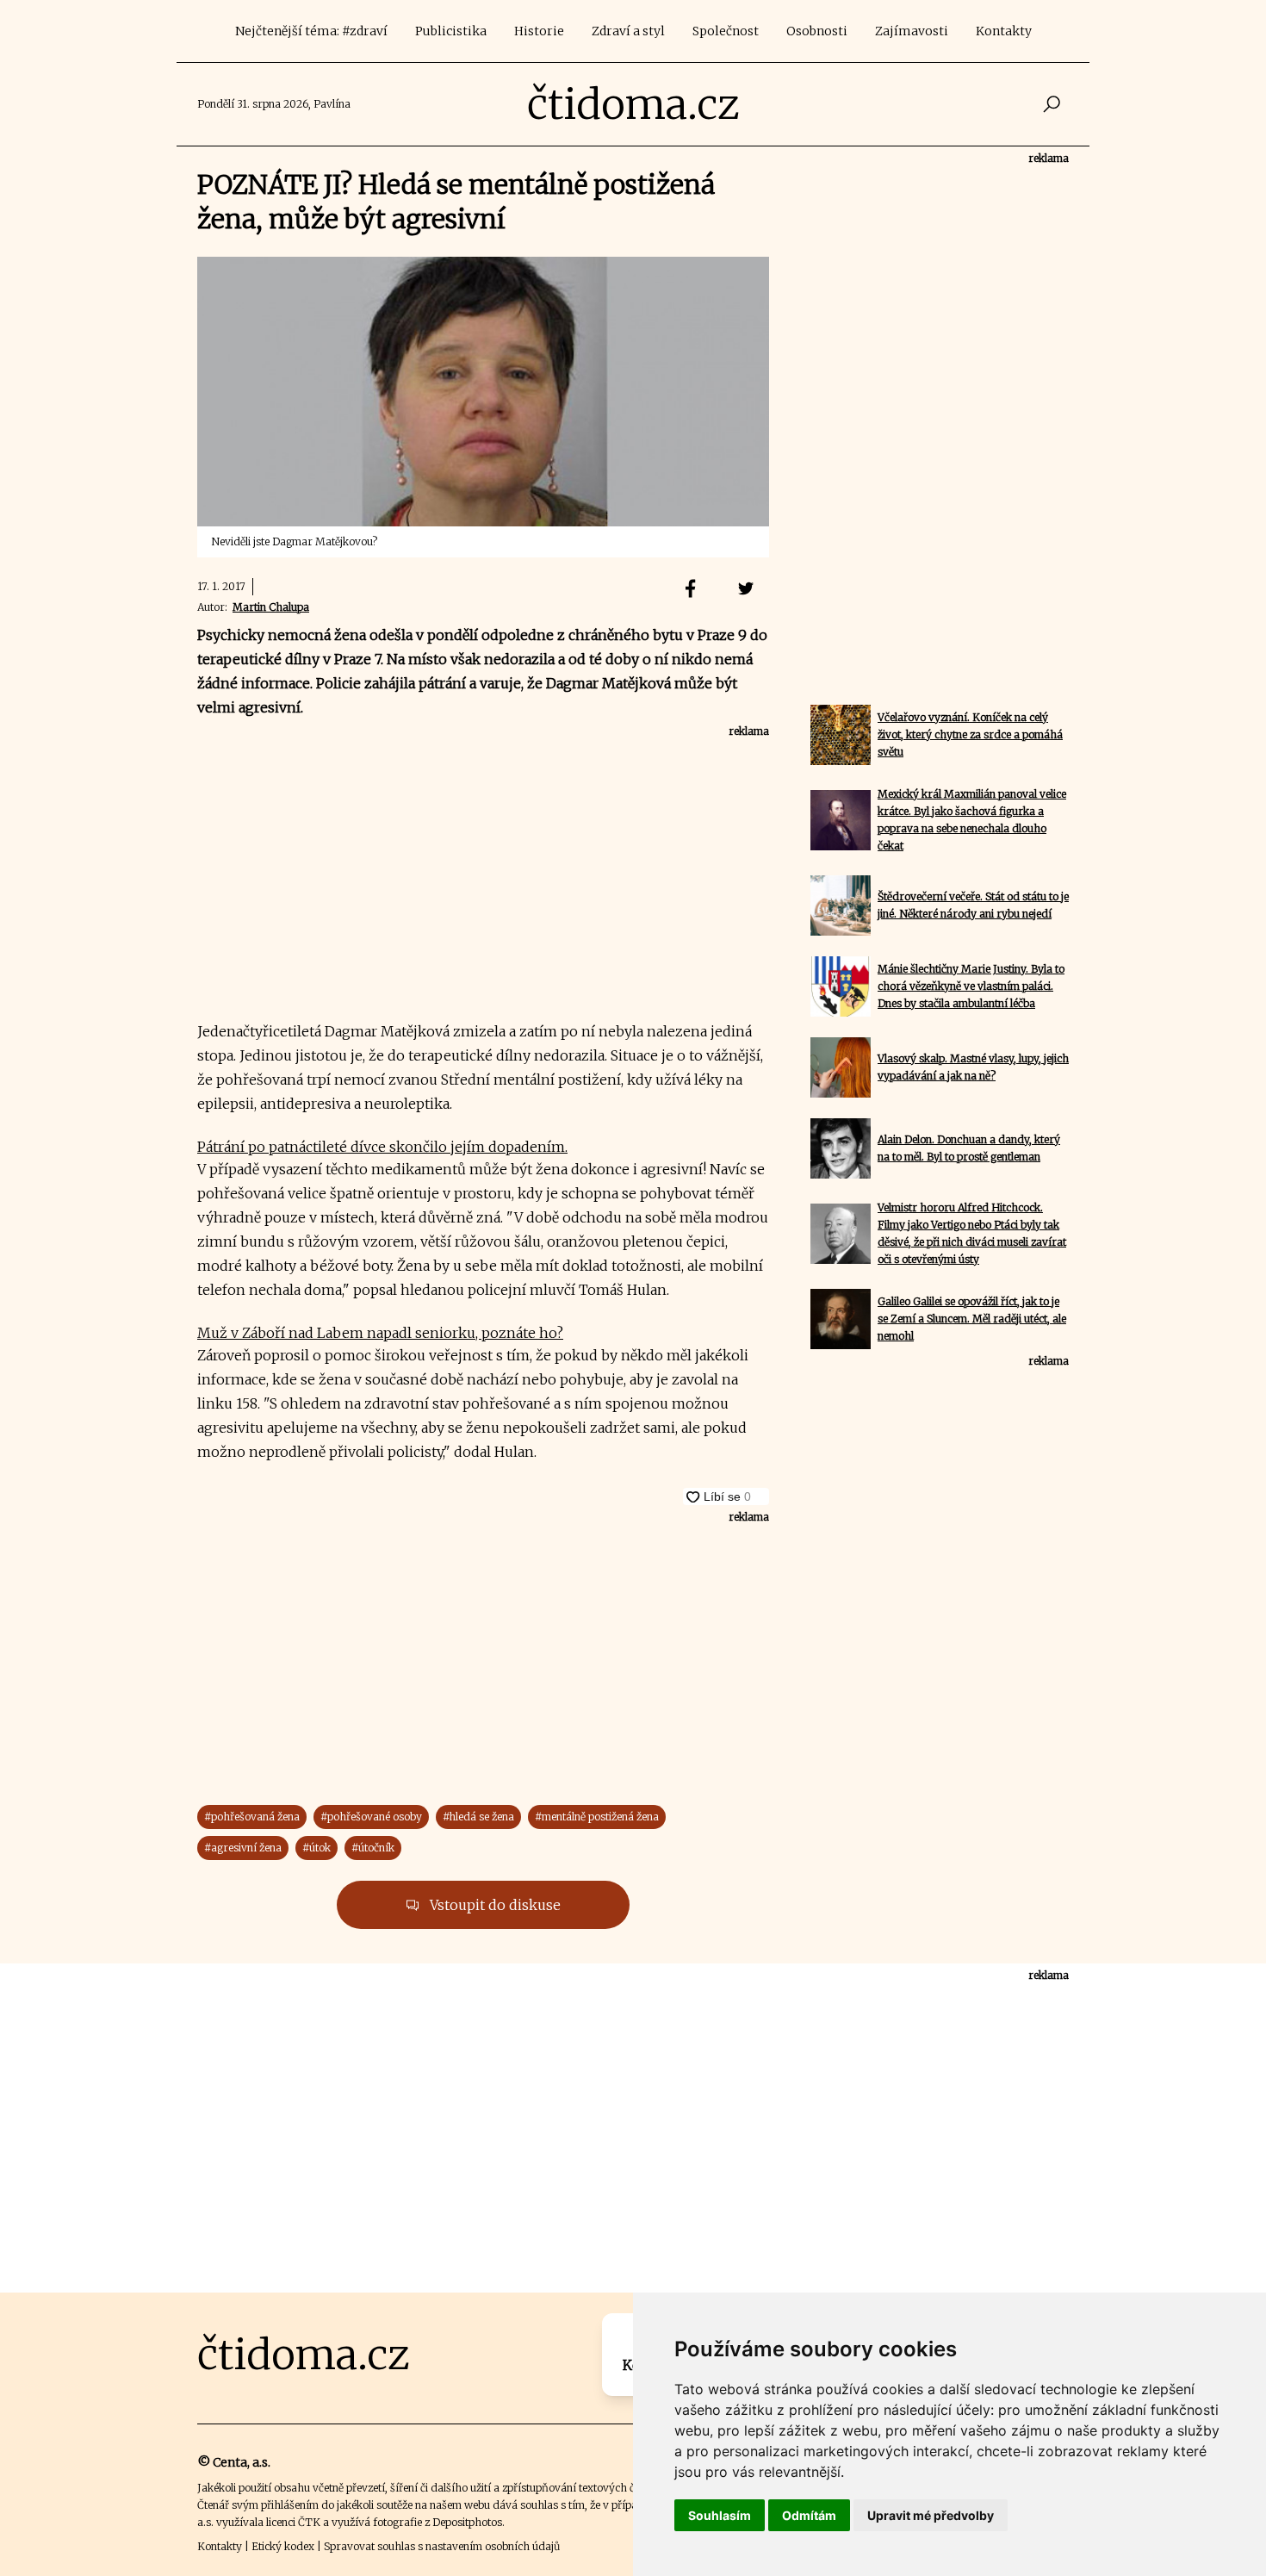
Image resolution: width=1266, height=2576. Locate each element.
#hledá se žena (478, 1817)
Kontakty (1004, 31)
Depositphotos (467, 2522)
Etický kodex (283, 2546)
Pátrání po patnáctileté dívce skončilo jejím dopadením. (382, 1147)
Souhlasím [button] (720, 2515)
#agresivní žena (243, 1848)
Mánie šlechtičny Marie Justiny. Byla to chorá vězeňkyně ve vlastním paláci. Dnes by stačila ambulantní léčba (971, 986)
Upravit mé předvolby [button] (931, 2515)
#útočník (373, 1848)
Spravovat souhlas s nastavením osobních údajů (442, 2546)
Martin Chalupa (271, 607)
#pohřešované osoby (371, 1817)
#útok (316, 1848)
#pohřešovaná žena (252, 1817)
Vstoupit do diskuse (493, 1905)
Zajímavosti (912, 31)
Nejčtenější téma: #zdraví (311, 31)
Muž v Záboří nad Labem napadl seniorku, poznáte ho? (380, 1333)
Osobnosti (817, 31)
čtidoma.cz (633, 104)
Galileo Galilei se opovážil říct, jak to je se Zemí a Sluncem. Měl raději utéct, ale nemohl (972, 1319)
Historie (539, 31)
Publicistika (451, 31)
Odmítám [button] (809, 2515)
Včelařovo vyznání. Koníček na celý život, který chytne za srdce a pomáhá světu (970, 734)
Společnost (726, 31)
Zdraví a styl (628, 31)
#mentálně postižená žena (597, 1817)
